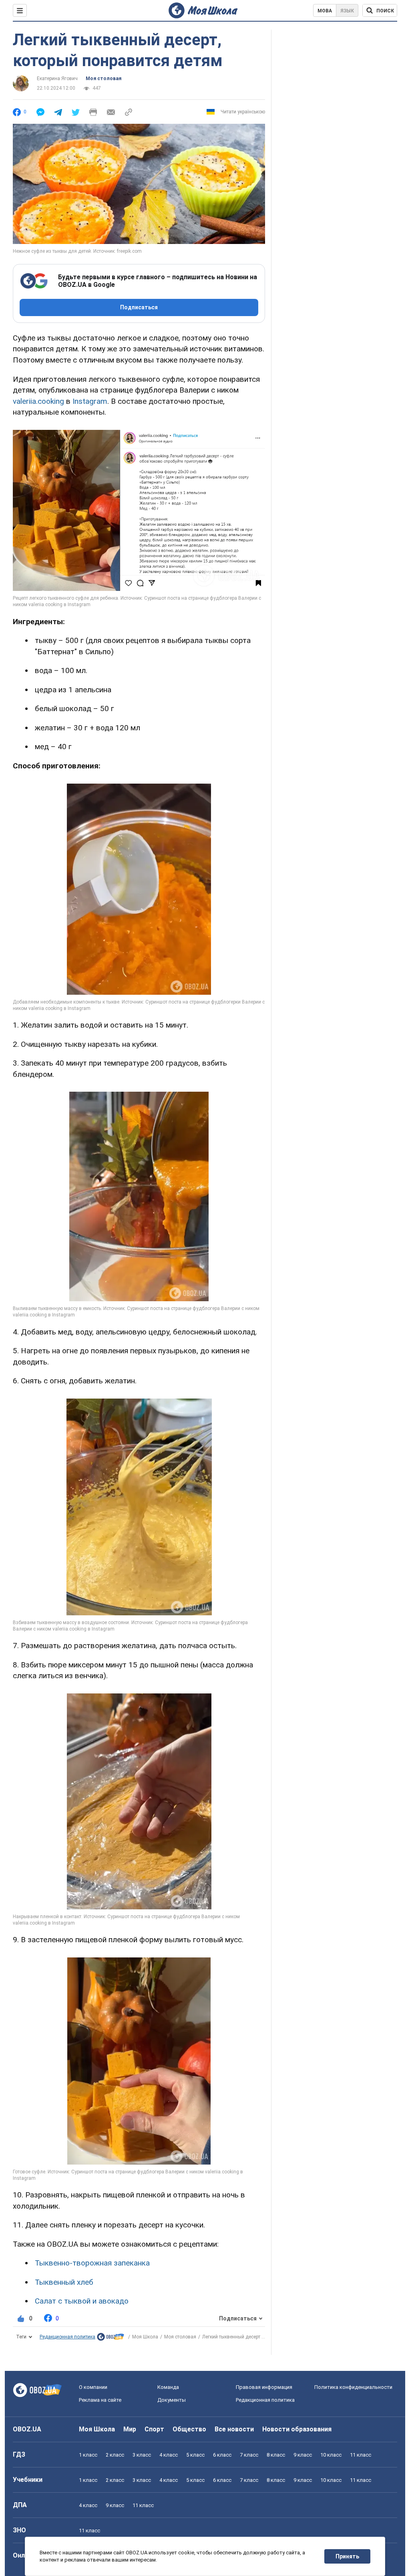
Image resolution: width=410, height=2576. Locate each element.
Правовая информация (264, 2387)
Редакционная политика (67, 2337)
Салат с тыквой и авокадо (82, 2301)
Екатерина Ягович (57, 79)
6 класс (222, 2455)
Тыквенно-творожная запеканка (92, 2263)
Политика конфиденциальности (353, 2387)
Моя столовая (104, 79)
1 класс (88, 2455)
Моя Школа (145, 2337)
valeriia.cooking (38, 401)
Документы (172, 2400)
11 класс (361, 2455)
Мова (325, 11)
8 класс (276, 2455)
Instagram (90, 401)
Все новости (234, 2429)
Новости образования (297, 2429)
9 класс (303, 2455)
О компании (93, 2387)
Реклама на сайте (100, 2400)
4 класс (169, 2455)
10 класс (331, 2455)
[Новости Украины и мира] (111, 2339)
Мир (130, 2429)
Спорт (154, 2429)
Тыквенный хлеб (64, 2282)
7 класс (249, 2455)
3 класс (142, 2455)
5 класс (195, 2455)
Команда (168, 2387)
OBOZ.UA (27, 2429)
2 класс (115, 2455)
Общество (189, 2429)
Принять (347, 2556)
